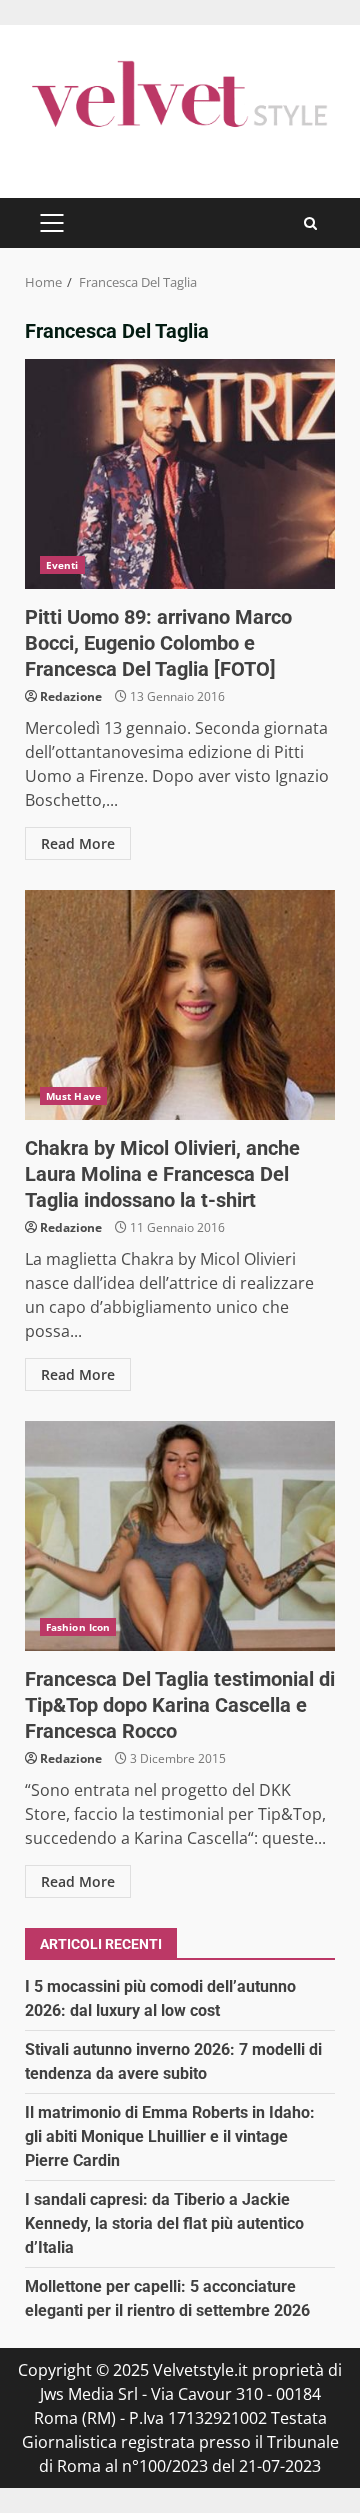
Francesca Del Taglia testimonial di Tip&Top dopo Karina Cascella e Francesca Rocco (180, 1536)
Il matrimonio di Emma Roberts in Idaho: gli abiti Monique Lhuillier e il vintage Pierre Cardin (170, 2136)
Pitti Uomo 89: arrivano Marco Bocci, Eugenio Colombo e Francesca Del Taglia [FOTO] (180, 474)
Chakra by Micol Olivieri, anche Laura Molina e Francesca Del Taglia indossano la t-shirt (180, 1005)
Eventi (62, 565)
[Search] (310, 223)
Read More (78, 843)
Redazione (71, 696)
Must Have (73, 1096)
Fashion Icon (78, 1627)
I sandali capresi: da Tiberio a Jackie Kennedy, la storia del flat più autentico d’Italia (164, 2223)
